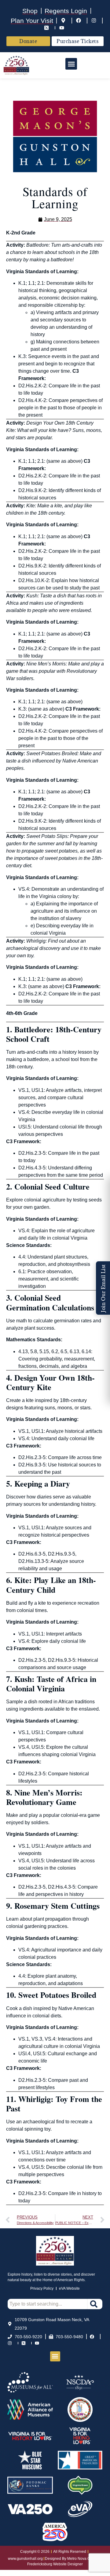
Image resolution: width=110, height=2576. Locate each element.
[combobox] (47, 2304)
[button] (71, 64)
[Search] (95, 2304)
